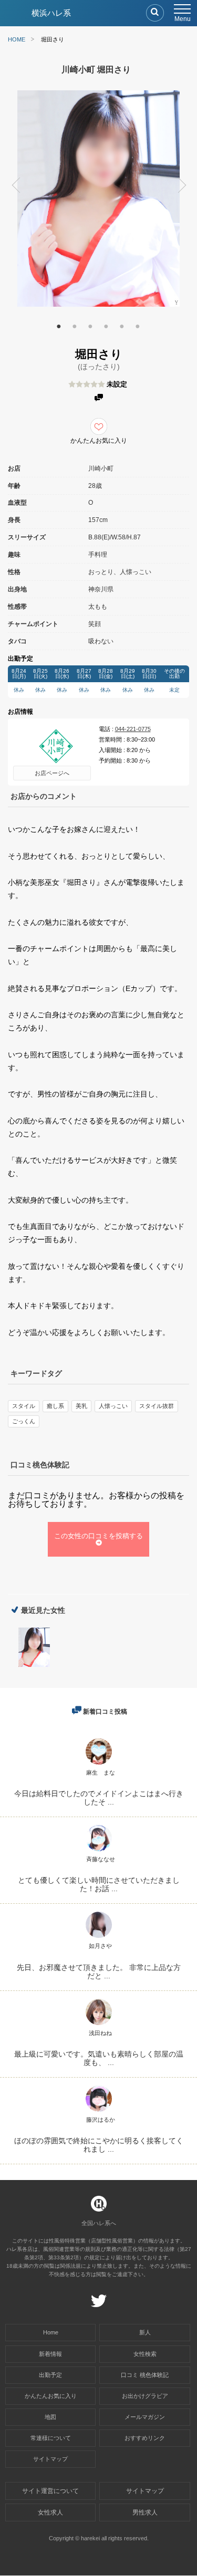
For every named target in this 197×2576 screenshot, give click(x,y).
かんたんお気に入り (51, 2396)
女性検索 (145, 2354)
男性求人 (145, 2512)
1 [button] (59, 325)
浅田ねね (100, 2033)
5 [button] (122, 325)
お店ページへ (52, 773)
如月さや (100, 1946)
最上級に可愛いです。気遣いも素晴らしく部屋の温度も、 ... (99, 2058)
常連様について (51, 2438)
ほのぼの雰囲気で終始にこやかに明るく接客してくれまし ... (99, 2145)
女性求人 (50, 2512)
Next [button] (186, 187)
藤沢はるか (101, 2120)
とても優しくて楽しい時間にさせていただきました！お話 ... (99, 1884)
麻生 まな (101, 1772)
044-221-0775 (133, 729)
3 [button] (90, 325)
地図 (50, 2417)
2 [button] (75, 325)
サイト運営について (50, 2491)
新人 (145, 2332)
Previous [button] (11, 187)
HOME (17, 39)
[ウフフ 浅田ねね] (99, 2025)
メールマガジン (145, 2417)
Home (51, 2332)
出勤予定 (50, 2375)
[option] (98, 199)
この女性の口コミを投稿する (98, 1536)
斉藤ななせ (101, 1859)
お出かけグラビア (145, 2396)
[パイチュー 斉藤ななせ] (99, 1851)
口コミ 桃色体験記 (145, 2375)
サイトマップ (50, 2459)
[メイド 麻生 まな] (99, 1764)
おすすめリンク (145, 2438)
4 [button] (106, 325)
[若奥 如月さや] (99, 1938)
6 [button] (138, 325)
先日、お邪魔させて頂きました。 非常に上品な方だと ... (99, 1972)
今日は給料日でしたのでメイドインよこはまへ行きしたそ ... (99, 1798)
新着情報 (50, 2354)
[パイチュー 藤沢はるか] (99, 2111)
